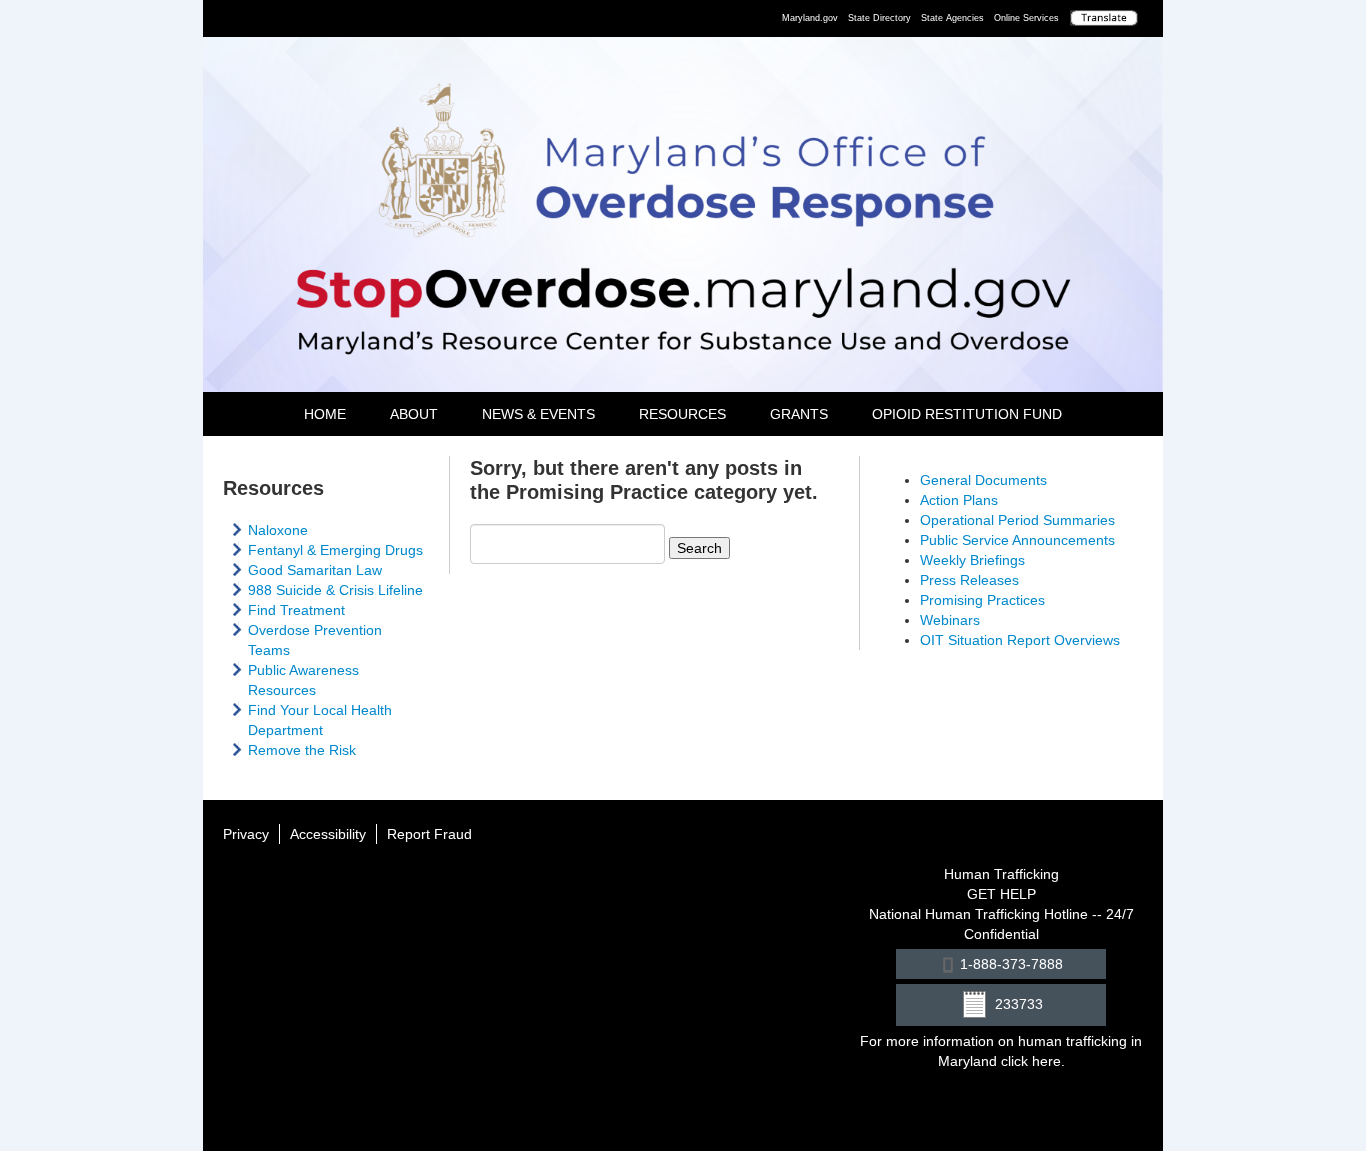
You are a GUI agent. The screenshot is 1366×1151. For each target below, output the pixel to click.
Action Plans (959, 500)
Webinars (950, 620)
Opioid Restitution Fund (967, 414)
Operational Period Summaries (1017, 520)
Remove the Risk (302, 750)
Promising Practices (982, 600)
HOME (325, 414)
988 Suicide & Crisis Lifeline (335, 590)
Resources (682, 414)
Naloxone (278, 530)
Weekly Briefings (972, 560)
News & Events (538, 414)
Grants (799, 414)
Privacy (246, 834)
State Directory (879, 18)
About (414, 414)
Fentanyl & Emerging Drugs (335, 550)
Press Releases (969, 580)
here (1046, 1061)
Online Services (1026, 18)
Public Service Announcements (1017, 540)
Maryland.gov (810, 18)
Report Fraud (429, 834)
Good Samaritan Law (315, 570)
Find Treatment (296, 610)
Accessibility (328, 834)
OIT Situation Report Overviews (1020, 640)
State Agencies (952, 18)
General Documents (983, 480)
